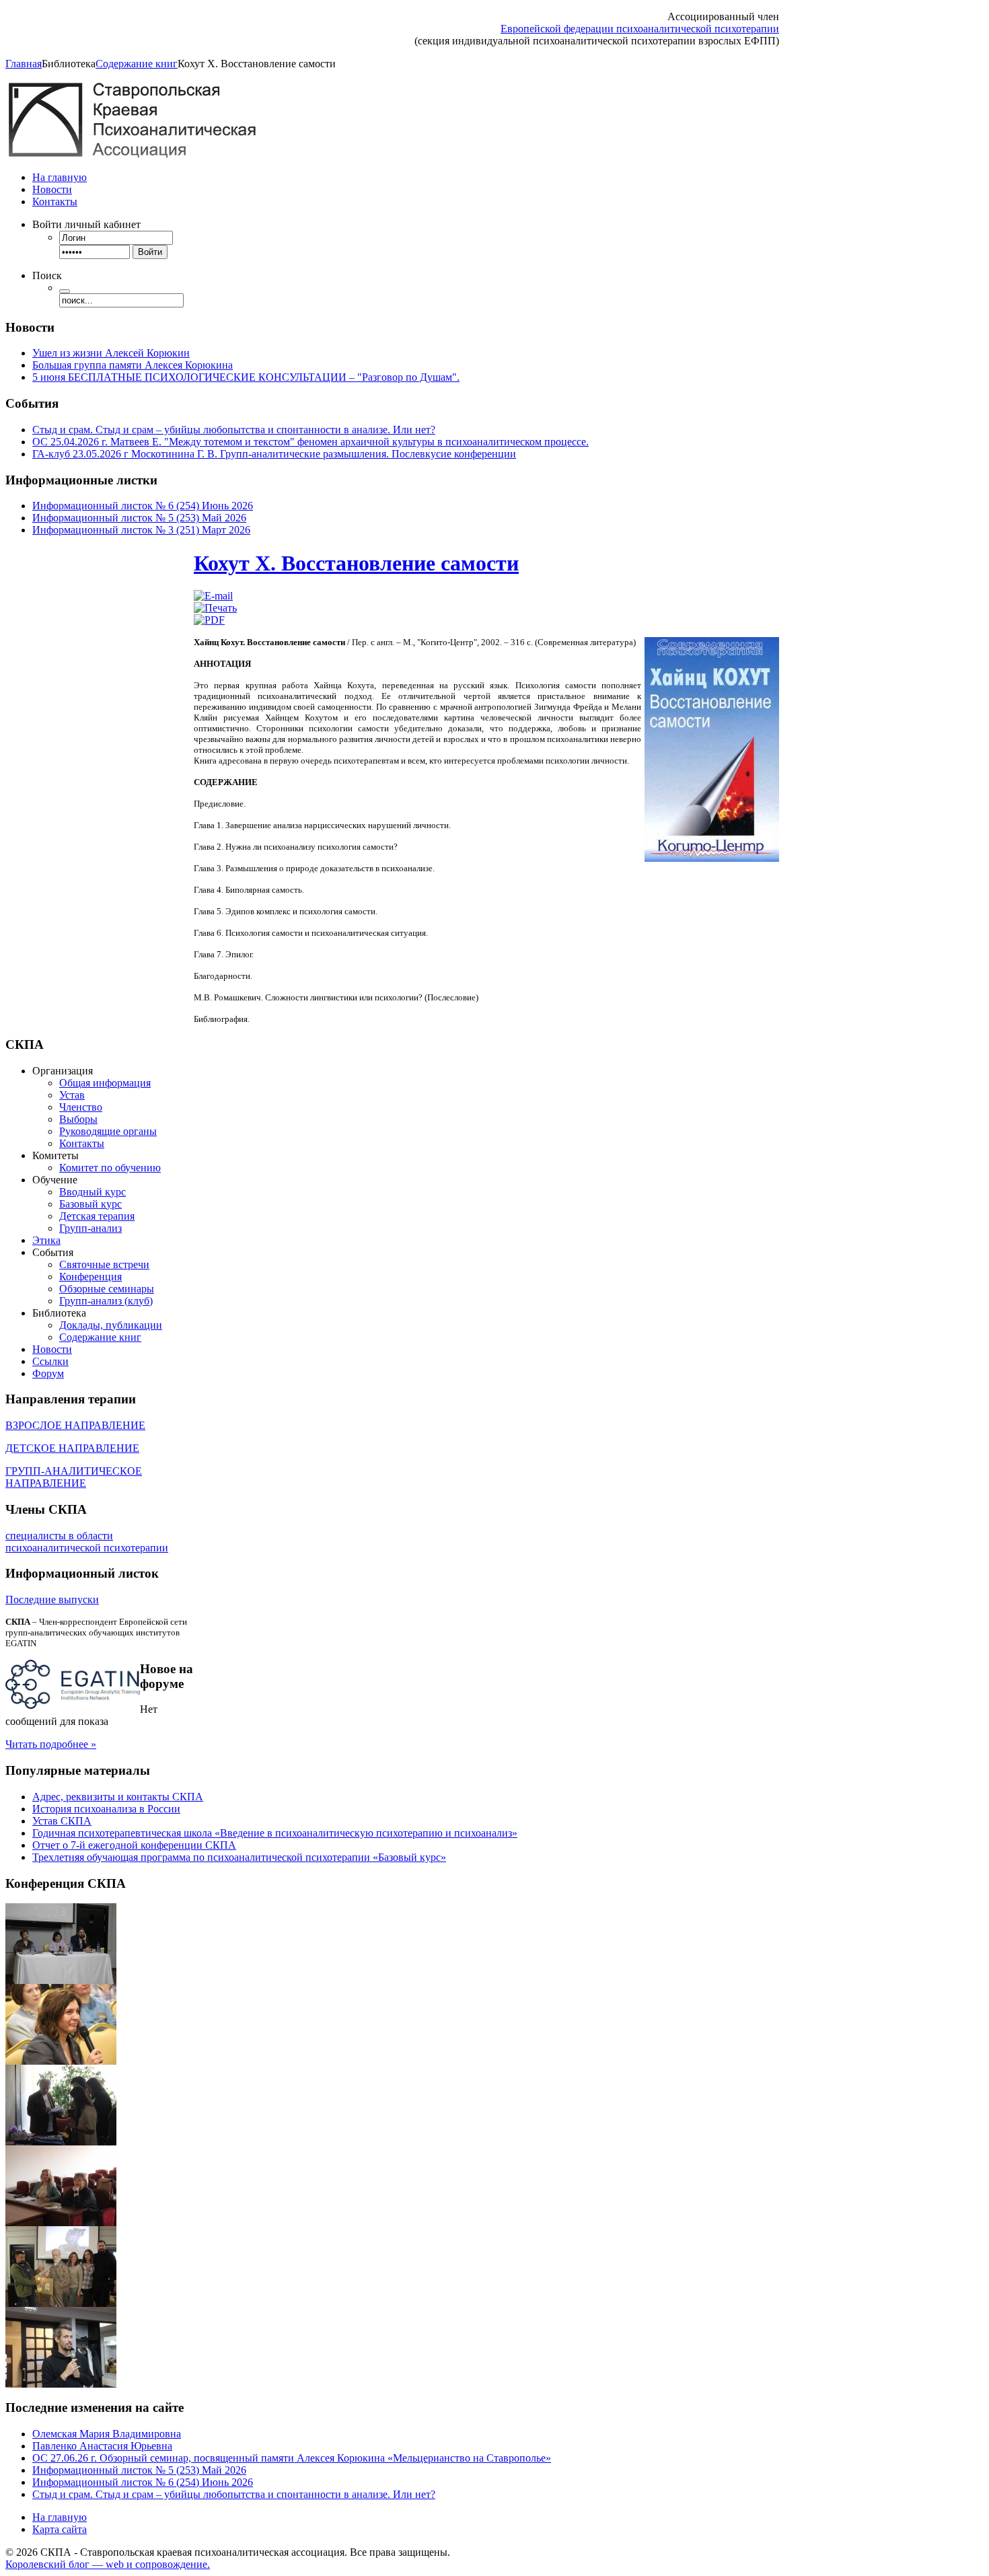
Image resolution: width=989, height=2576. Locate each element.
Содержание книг (137, 64)
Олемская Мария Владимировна (107, 2434)
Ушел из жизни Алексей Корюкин (111, 353)
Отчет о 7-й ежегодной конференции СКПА (134, 1845)
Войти (150, 252)
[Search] (65, 291)
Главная (24, 64)
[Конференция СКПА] (61, 1980)
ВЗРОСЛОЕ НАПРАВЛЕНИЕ (75, 1425)
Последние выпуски (52, 1599)
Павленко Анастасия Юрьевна (102, 2446)
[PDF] (209, 620)
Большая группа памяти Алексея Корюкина (133, 365)
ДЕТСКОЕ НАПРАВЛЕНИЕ (72, 1448)
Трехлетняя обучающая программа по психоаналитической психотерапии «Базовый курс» (239, 1857)
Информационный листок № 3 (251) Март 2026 (141, 530)
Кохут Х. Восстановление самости (356, 563)
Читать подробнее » (51, 1744)
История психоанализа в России (106, 1809)
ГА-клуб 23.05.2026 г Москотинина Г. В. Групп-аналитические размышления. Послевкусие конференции (274, 454)
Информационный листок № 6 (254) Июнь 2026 (143, 506)
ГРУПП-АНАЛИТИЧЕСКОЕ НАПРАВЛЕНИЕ (74, 1477)
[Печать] (215, 608)
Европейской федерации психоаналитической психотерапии (640, 29)
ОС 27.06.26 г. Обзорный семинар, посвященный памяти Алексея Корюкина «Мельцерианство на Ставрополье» (292, 2458)
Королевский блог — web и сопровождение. (108, 2564)
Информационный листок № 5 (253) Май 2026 (139, 518)
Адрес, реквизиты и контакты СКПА (118, 1797)
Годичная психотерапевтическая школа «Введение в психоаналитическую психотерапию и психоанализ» (275, 1833)
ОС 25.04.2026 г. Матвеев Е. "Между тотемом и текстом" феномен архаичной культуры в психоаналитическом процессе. (310, 442)
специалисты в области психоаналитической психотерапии (87, 1542)
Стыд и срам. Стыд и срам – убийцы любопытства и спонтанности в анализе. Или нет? (234, 430)
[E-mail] (213, 596)
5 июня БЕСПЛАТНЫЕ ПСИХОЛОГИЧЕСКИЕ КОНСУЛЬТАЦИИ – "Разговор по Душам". (246, 377)
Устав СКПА (62, 1821)
